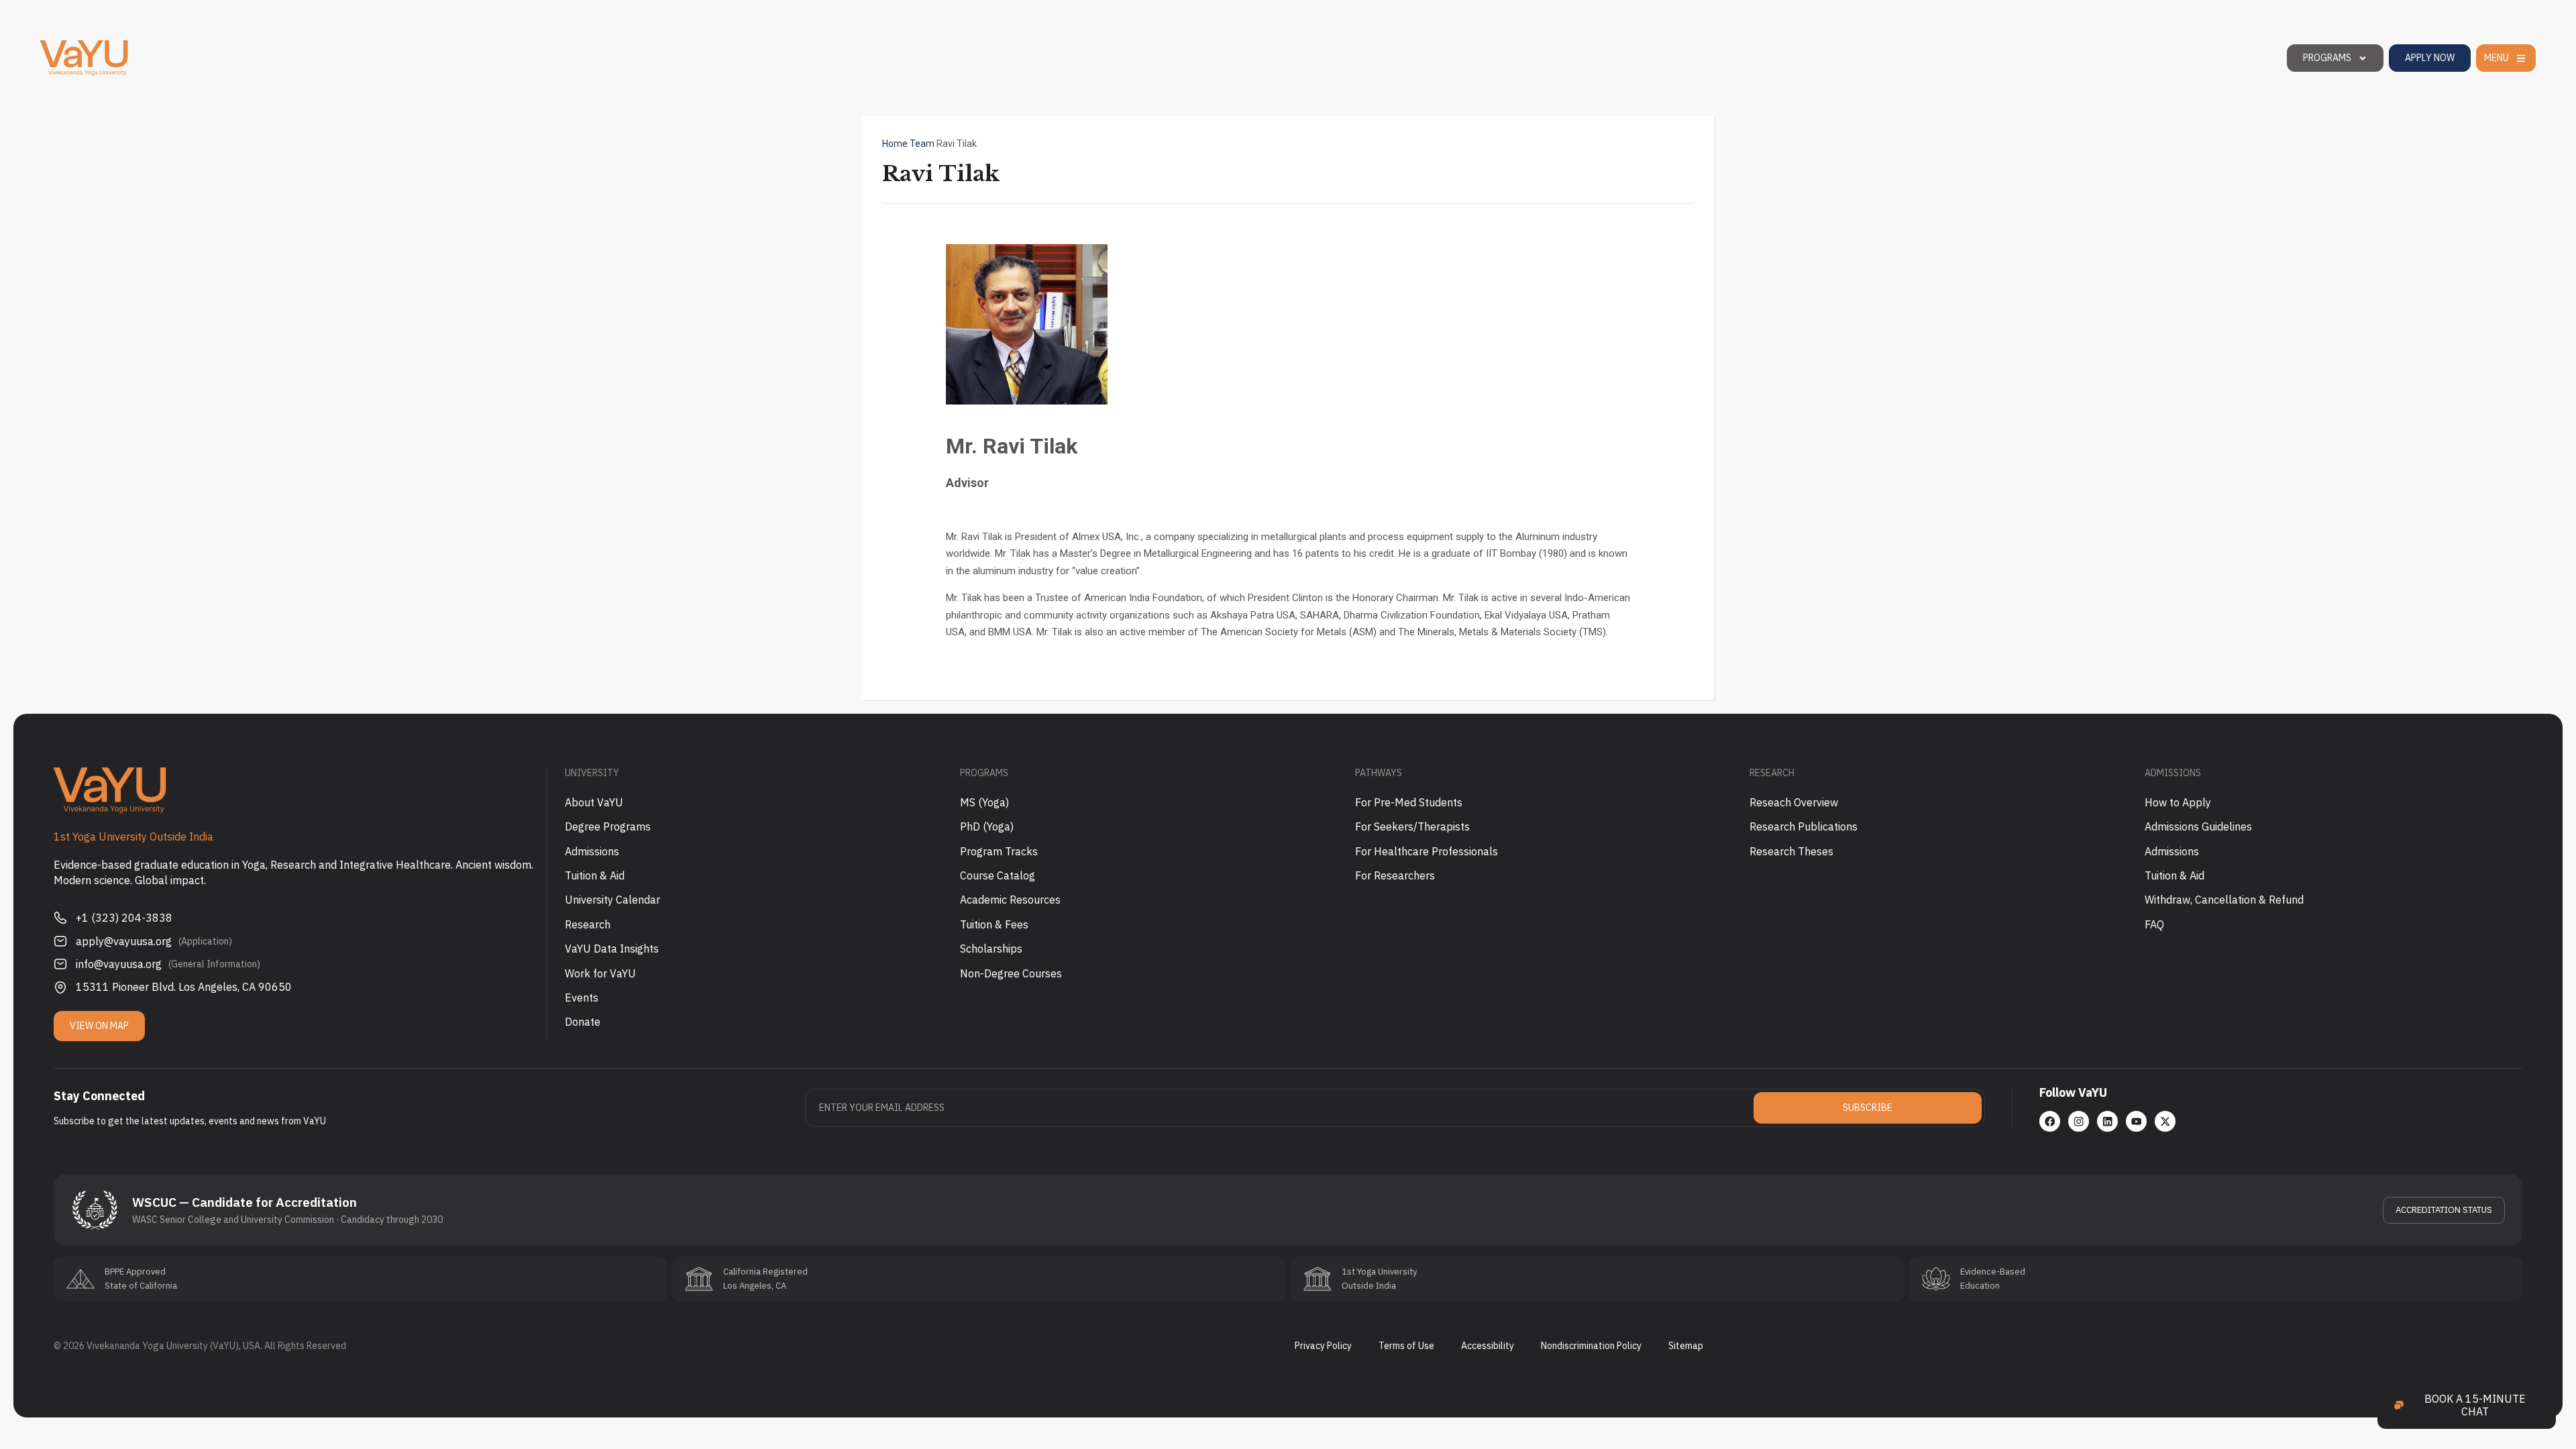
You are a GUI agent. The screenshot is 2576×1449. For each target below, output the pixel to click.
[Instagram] (2079, 1121)
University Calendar (612, 900)
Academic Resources (1010, 900)
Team (922, 144)
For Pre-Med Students (1409, 802)
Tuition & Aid (595, 875)
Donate (583, 1022)
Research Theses (1791, 851)
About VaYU (594, 802)
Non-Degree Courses (1011, 973)
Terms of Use (1406, 1346)
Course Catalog (998, 875)
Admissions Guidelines (2198, 826)
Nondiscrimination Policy (1591, 1346)
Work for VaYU (600, 973)
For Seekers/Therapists (1412, 826)
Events (582, 998)
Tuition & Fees (994, 924)
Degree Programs (608, 826)
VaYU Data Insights (612, 949)
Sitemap (1686, 1346)
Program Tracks (999, 851)
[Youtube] (2136, 1121)
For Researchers (1395, 875)
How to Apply (2178, 802)
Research (588, 924)
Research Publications (1804, 826)
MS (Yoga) (984, 802)
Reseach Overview (1794, 802)
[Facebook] (2050, 1121)
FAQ (2154, 924)
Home (895, 144)
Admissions (592, 851)
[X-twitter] (2165, 1121)
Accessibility (1488, 1346)
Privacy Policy (1323, 1346)
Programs (2327, 58)
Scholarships (991, 949)
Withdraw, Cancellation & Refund (2224, 900)
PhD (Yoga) (987, 826)
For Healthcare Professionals (1427, 851)
